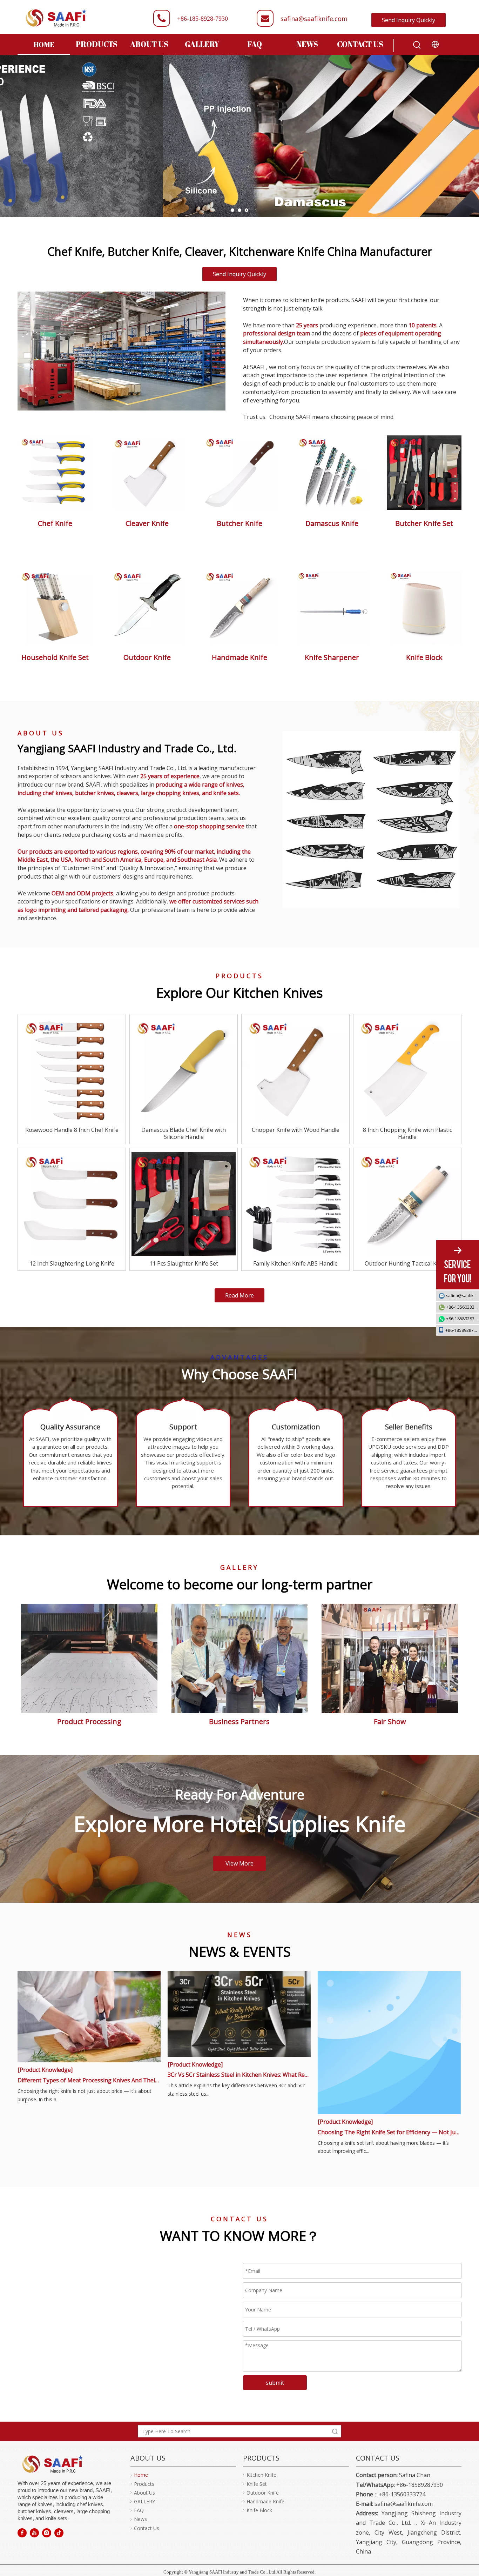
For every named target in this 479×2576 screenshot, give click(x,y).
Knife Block (259, 2510)
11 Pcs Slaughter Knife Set (184, 1263)
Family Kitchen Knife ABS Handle (295, 1263)
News (140, 2519)
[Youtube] (34, 2533)
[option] (379, 820)
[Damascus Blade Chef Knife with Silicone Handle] (184, 1070)
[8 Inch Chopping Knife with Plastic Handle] (407, 1070)
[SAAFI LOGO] (53, 2464)
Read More (239, 1295)
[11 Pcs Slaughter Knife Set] (184, 1204)
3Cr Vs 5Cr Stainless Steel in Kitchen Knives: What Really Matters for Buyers (239, 2075)
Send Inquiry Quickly (409, 20)
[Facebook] (22, 2533)
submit (275, 2383)
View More (239, 1863)
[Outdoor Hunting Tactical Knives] (407, 1204)
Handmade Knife (265, 2501)
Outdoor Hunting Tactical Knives (407, 1263)
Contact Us (147, 2528)
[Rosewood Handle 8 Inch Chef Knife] (72, 1070)
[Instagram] (47, 2533)
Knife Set (257, 2484)
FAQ (139, 2510)
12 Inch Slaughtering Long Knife (72, 1263)
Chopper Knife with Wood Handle (296, 1130)
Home (141, 2475)
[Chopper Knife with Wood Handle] (295, 1070)
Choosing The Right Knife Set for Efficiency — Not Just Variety (389, 2132)
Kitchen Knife (261, 2475)
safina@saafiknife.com (314, 19)
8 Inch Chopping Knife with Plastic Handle (407, 1133)
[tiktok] (59, 2533)
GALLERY (144, 2501)
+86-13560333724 (463, 1307)
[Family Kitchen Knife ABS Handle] (295, 1204)
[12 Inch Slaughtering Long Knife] (72, 1204)
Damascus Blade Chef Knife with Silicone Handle (184, 1133)
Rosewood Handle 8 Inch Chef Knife (72, 1130)
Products (144, 2484)
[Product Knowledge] (45, 2070)
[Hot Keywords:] (417, 45)
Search (335, 2431)
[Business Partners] (89, 1658)
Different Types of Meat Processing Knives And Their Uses (89, 2080)
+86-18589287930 (463, 1319)
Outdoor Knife (263, 2493)
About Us (144, 2493)
